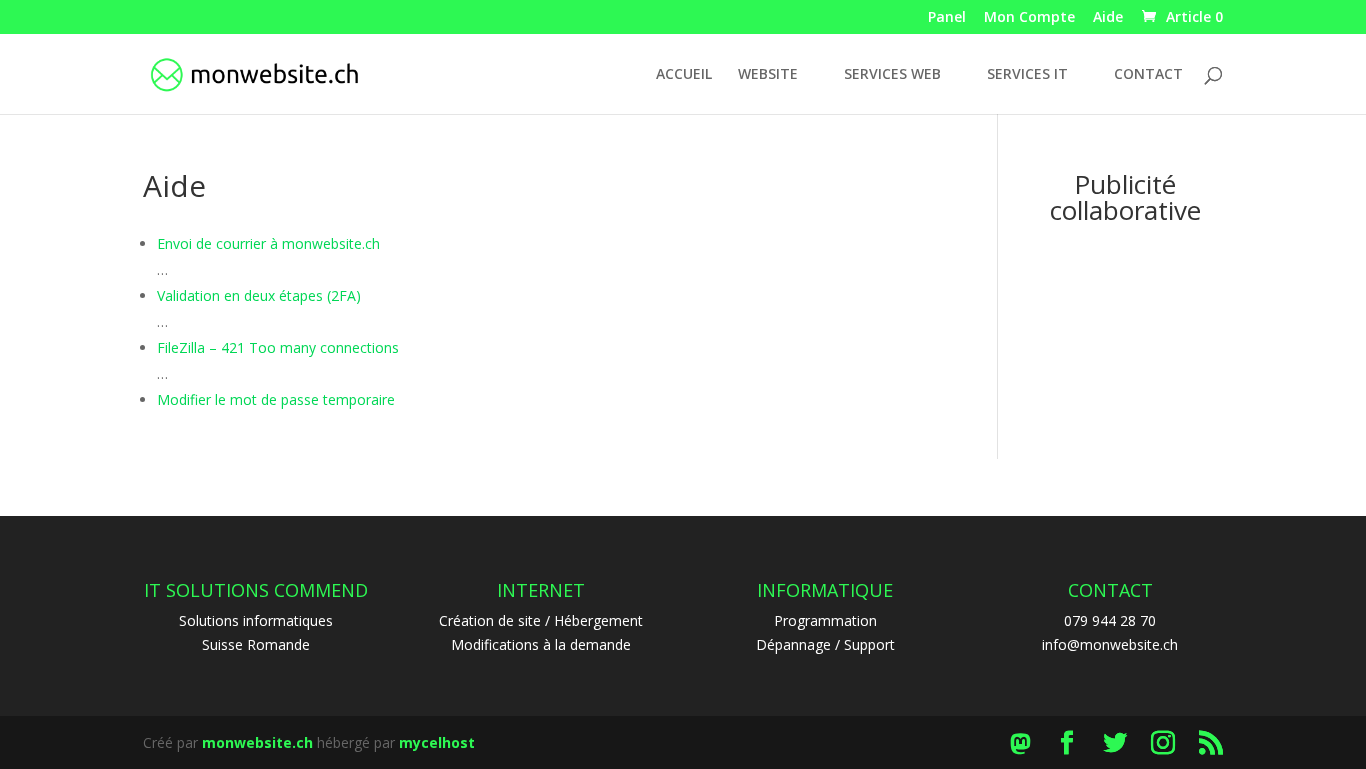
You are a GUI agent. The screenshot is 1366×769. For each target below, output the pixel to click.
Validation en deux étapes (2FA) (259, 295)
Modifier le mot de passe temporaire (276, 399)
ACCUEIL (684, 75)
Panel (947, 18)
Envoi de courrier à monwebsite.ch (268, 243)
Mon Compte (1029, 18)
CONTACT (1148, 75)
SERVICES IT (1027, 75)
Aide (1108, 18)
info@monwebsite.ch (1110, 644)
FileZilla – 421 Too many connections (278, 347)
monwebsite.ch (257, 742)
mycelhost (437, 742)
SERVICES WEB (892, 75)
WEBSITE (768, 75)
